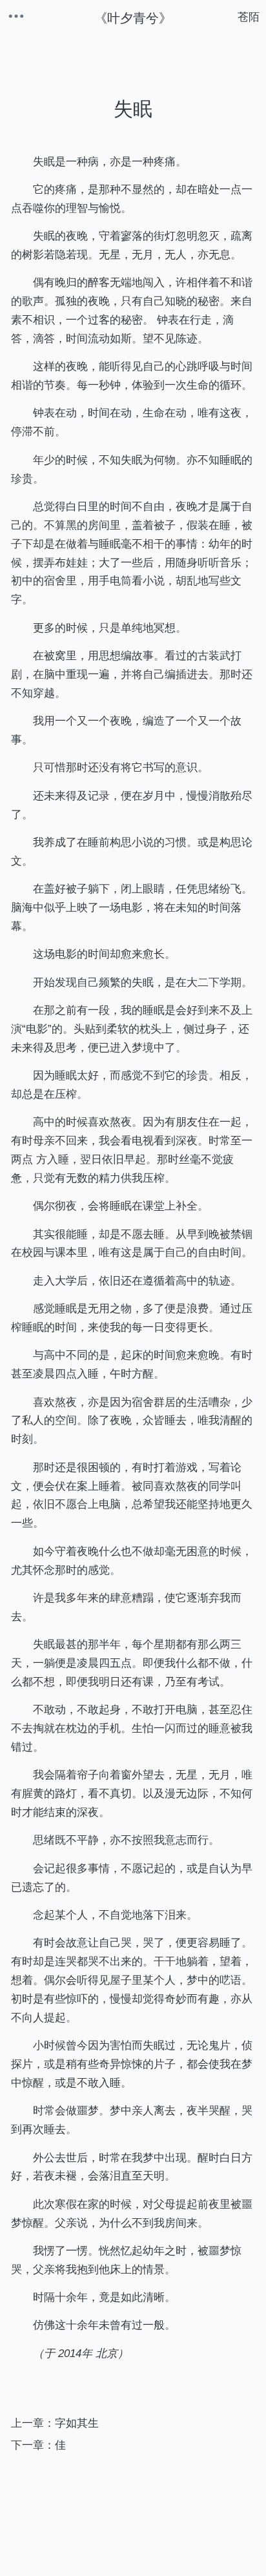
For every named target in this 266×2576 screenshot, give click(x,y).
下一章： (38, 2445)
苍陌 (249, 17)
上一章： (55, 2423)
